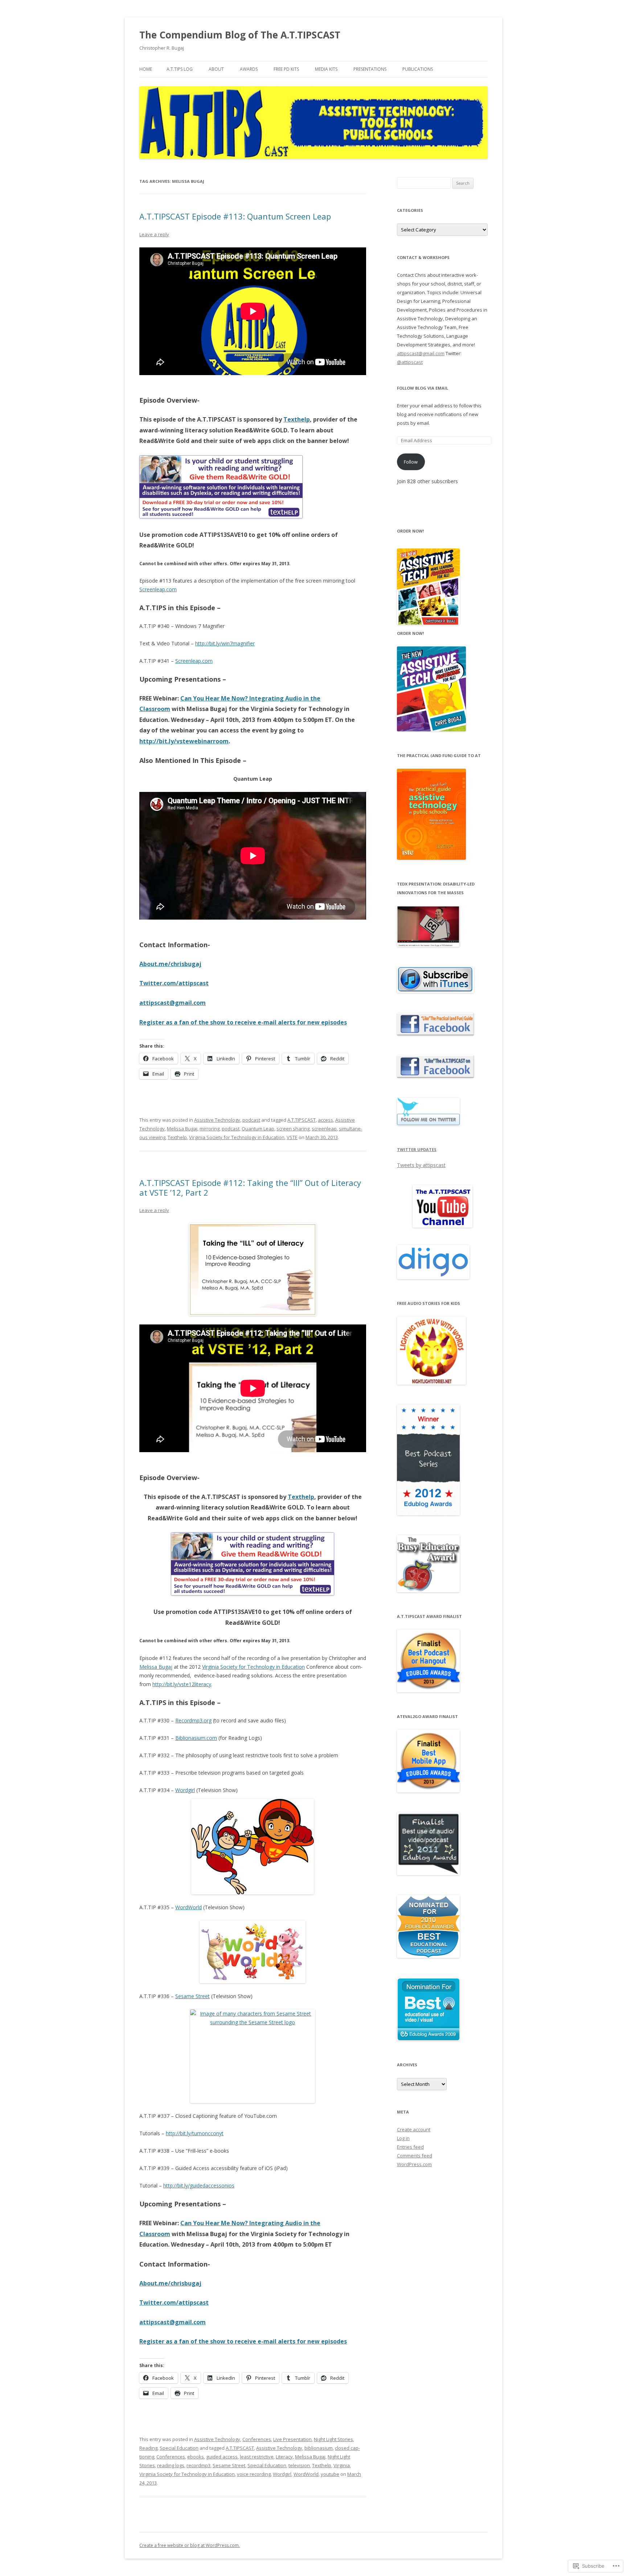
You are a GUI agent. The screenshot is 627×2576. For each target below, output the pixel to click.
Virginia (342, 2465)
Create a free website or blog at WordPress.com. (190, 2545)
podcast (251, 1120)
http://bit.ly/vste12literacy (182, 1684)
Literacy (284, 2457)
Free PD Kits (286, 69)
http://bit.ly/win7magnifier (225, 643)
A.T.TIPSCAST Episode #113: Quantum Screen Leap (235, 216)
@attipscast (410, 362)
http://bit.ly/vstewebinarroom (184, 741)
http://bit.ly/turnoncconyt (195, 2133)
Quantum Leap (258, 1129)
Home (146, 69)
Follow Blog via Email (423, 388)
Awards (249, 69)
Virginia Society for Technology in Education (237, 1137)
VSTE (292, 1137)
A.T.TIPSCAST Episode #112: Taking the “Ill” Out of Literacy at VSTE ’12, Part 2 (250, 1187)
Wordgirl (185, 1790)
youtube (330, 2474)
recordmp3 (198, 2465)
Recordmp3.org (193, 1720)
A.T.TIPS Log (180, 69)
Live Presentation (292, 2439)
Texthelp (297, 419)
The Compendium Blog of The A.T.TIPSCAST (240, 35)
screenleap (324, 1129)
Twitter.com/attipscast (174, 983)
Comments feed (415, 2156)
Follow (411, 462)
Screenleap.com (158, 589)
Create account (414, 2129)
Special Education (179, 2448)
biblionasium (319, 2448)
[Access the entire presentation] (253, 1269)
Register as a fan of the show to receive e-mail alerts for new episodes (243, 1022)
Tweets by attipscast (421, 1165)
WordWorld (188, 1907)
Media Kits (326, 69)
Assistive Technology (217, 1120)
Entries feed (410, 2147)
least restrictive (257, 2457)
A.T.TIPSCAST (302, 1120)
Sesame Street (192, 1996)
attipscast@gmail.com (173, 1003)
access (325, 1120)
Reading (148, 2448)
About (216, 69)
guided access (222, 2457)
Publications (418, 69)
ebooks (196, 2457)
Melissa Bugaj (182, 1129)
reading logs (171, 2465)
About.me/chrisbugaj (170, 964)
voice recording (254, 2474)
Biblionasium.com (196, 1738)
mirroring (210, 1129)
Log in (403, 2138)
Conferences (257, 2439)
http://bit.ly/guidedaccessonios (199, 2185)
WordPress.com (414, 2164)
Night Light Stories (333, 2439)
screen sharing (293, 1129)
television (299, 2465)
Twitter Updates (417, 1149)
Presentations (370, 69)
